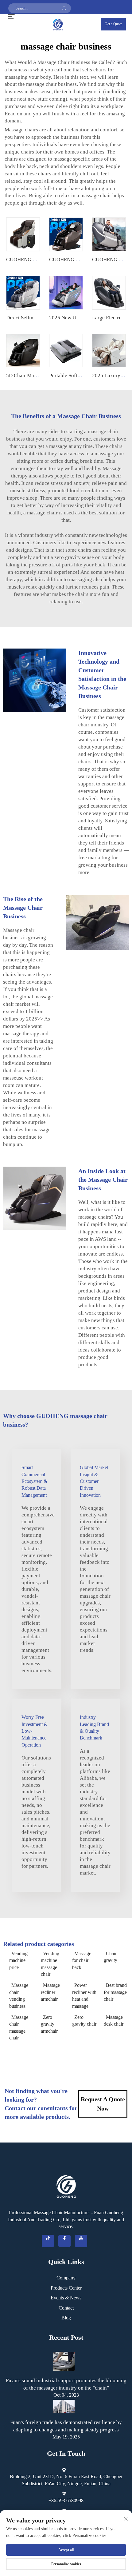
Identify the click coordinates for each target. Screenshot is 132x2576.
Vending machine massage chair (50, 1964)
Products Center (66, 2288)
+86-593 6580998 (66, 2500)
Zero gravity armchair (49, 2024)
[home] (58, 24)
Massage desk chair (114, 2021)
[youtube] (81, 2241)
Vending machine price (18, 1960)
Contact (66, 2308)
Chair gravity (111, 1957)
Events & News (66, 2298)
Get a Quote (113, 24)
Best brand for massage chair (115, 1992)
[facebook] (64, 2241)
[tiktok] (48, 2241)
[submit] (64, 8)
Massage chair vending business (19, 1995)
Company (66, 2278)
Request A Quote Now (103, 2104)
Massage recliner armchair (50, 1992)
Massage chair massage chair (19, 2027)
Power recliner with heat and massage (84, 1995)
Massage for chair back (82, 1960)
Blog (66, 2318)
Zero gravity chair (84, 2021)
